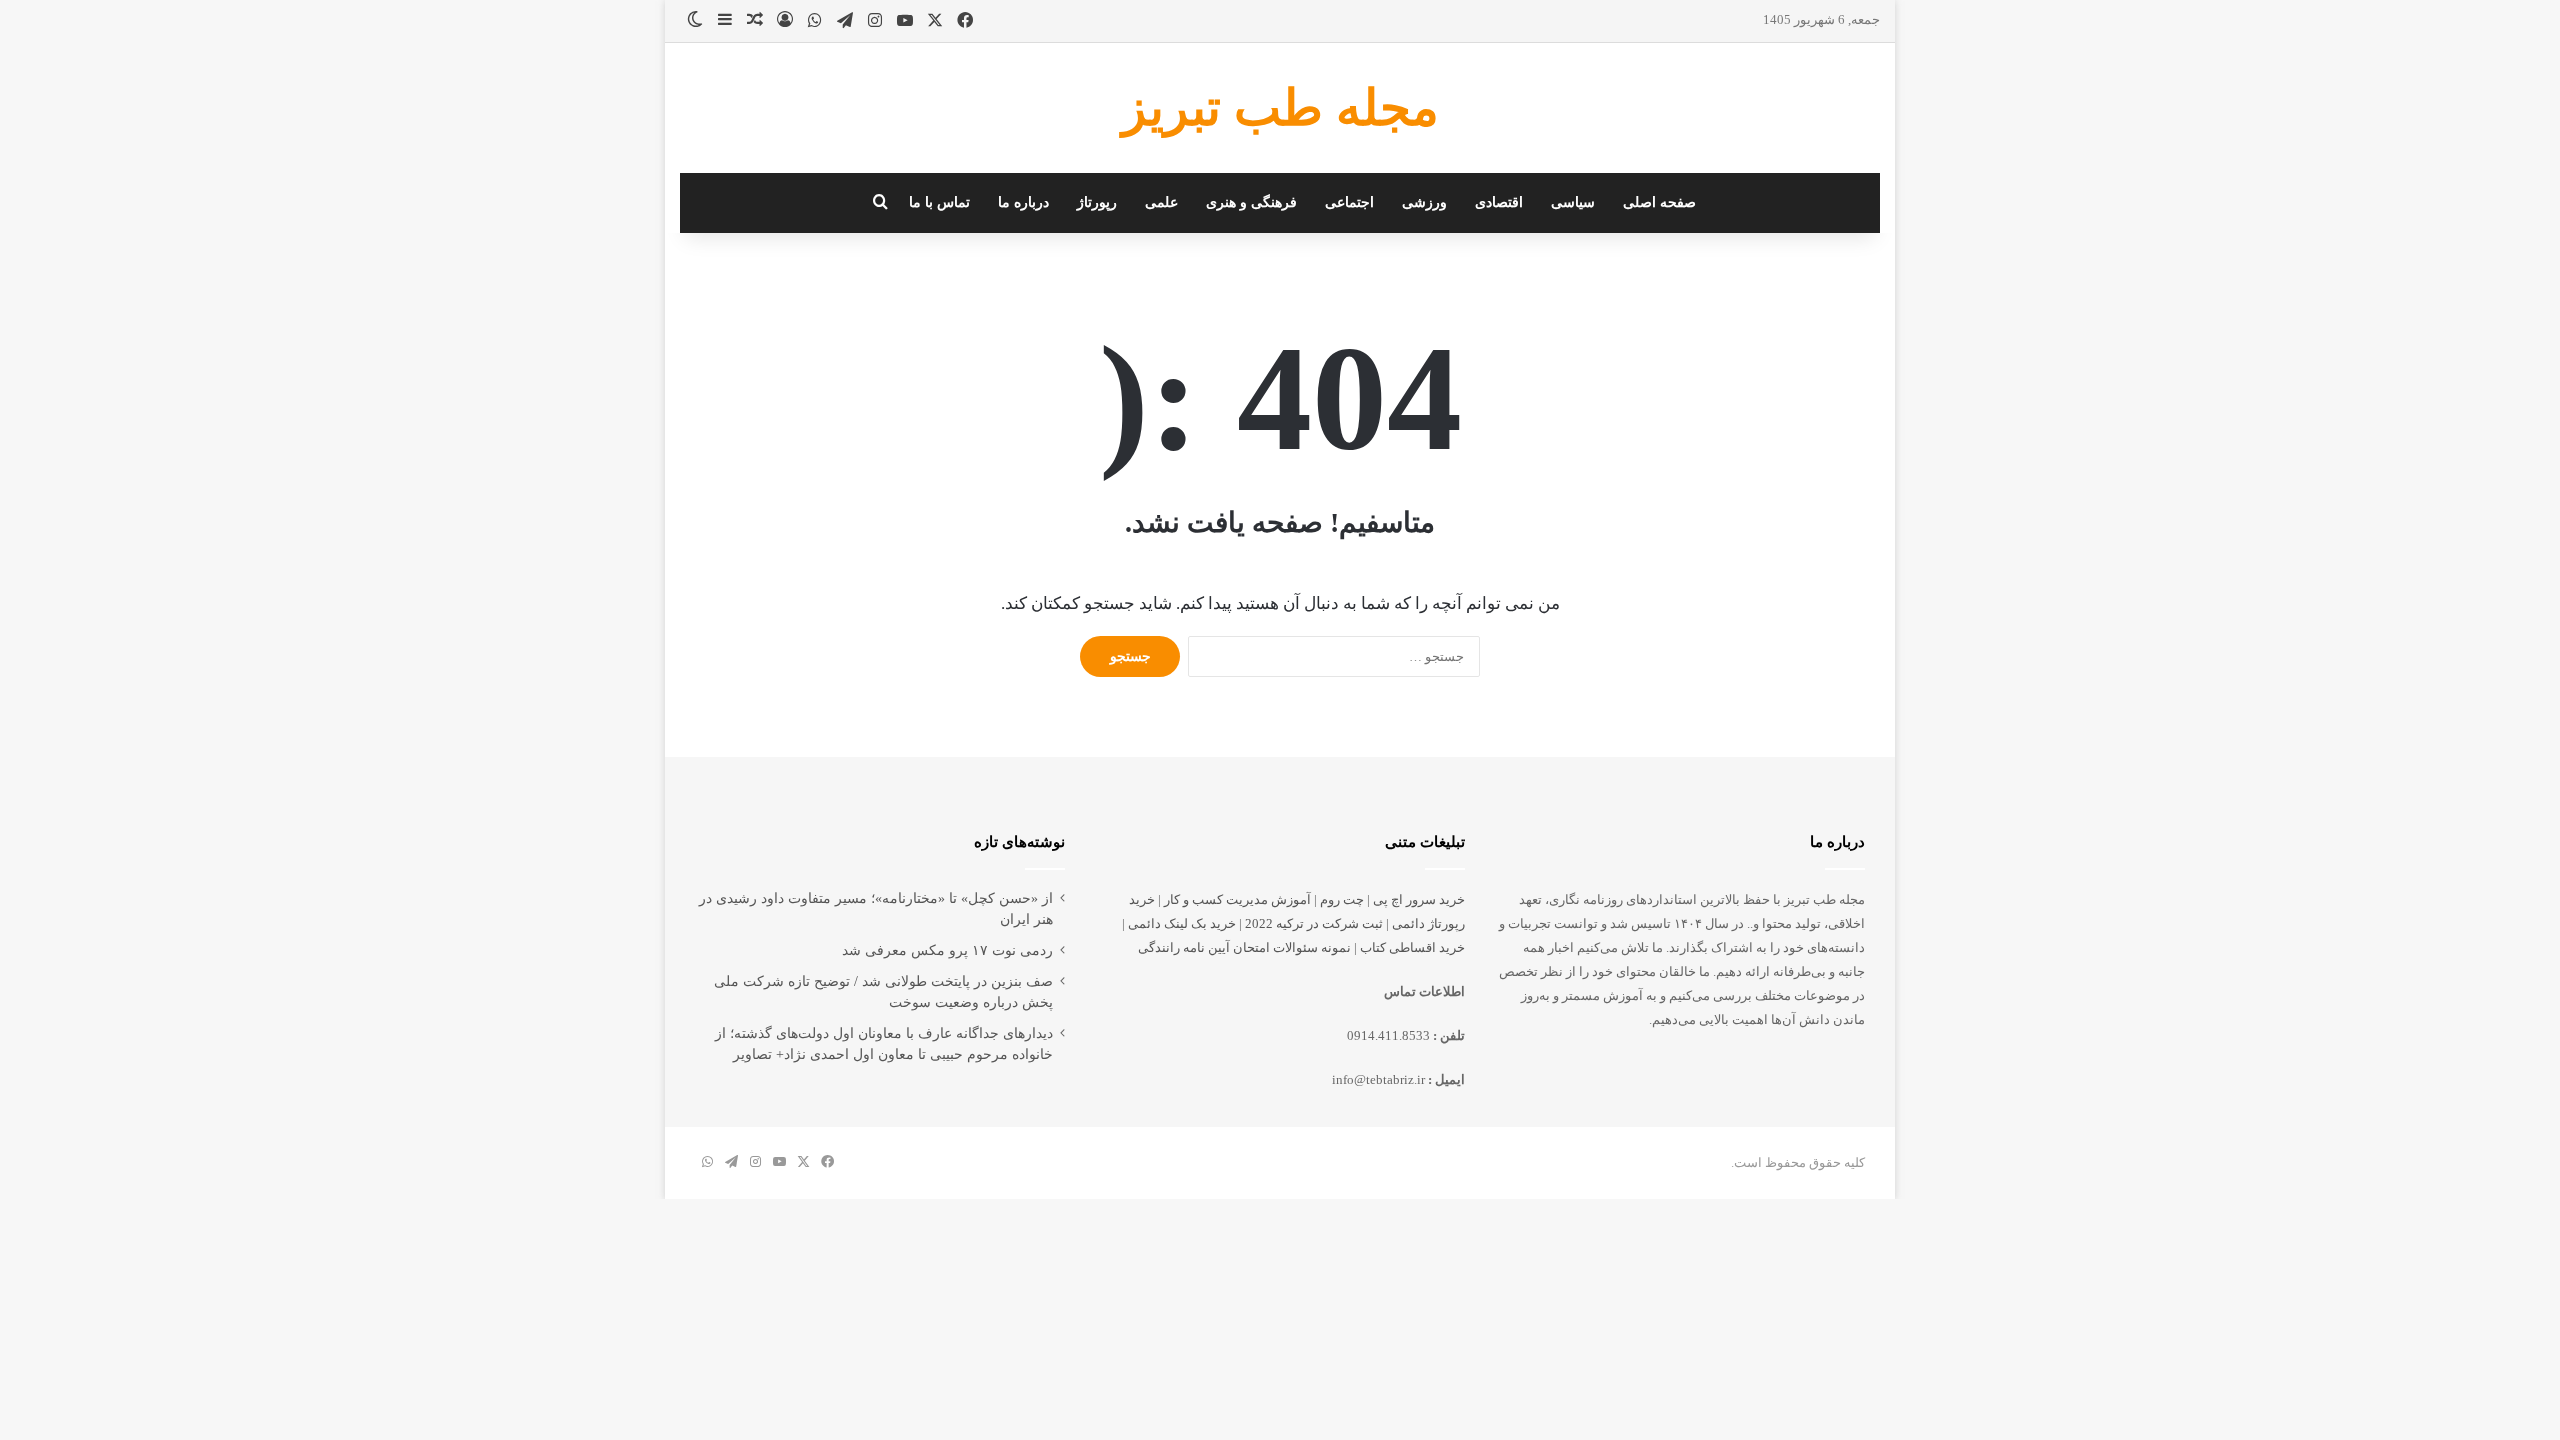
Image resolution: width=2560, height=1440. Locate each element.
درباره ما (1023, 202)
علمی (1161, 202)
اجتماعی (1349, 202)
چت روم (1342, 899)
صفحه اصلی (1659, 202)
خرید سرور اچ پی (1419, 899)
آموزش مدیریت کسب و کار (1237, 899)
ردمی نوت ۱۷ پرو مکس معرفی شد (947, 950)
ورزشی (1424, 202)
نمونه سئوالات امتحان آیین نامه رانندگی (1244, 947)
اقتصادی (1499, 202)
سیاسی (1573, 202)
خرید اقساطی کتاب (1412, 947)
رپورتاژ (1097, 202)
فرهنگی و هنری (1251, 202)
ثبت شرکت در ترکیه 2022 (1314, 923)
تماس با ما (939, 202)
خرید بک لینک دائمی (1182, 923)
